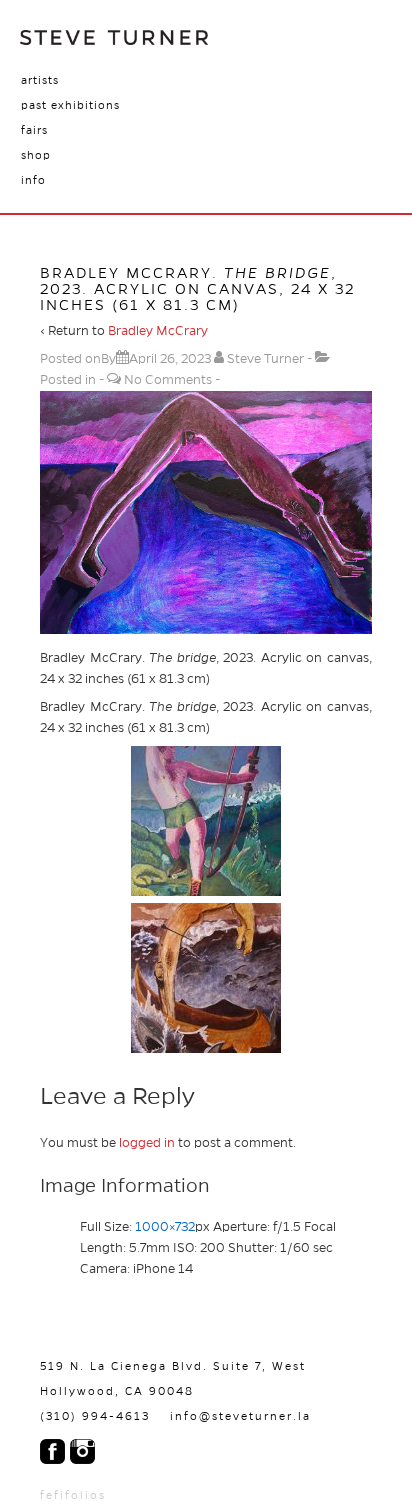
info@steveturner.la (240, 1416)
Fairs (34, 130)
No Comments (168, 380)
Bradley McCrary (158, 331)
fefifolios (73, 1495)
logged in (147, 1143)
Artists (40, 80)
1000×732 (165, 1227)
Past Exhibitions (70, 105)
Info (33, 180)
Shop (36, 155)
